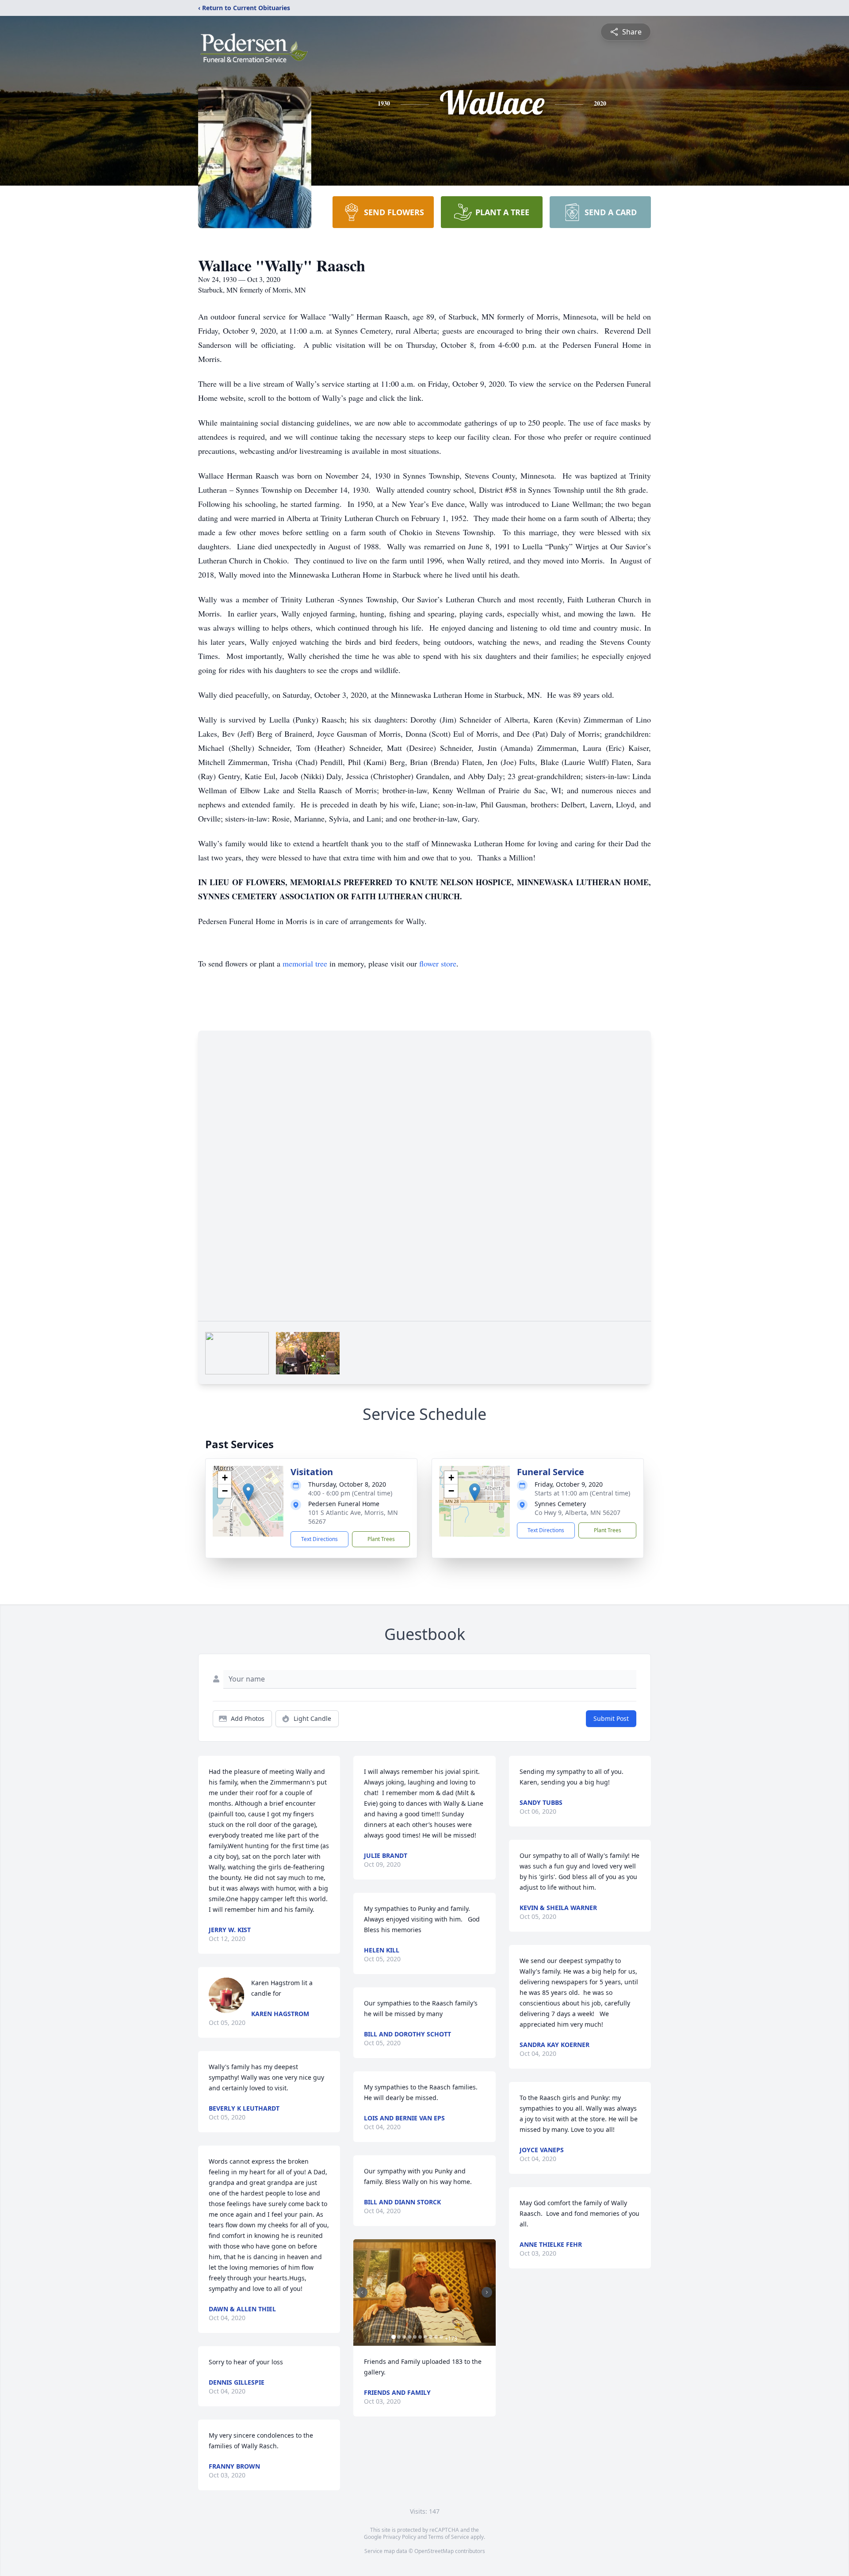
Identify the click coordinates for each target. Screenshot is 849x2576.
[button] (248, 1492)
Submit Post (611, 1718)
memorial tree (305, 963)
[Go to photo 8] (431, 2337)
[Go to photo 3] (404, 2337)
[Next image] (487, 2292)
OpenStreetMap (434, 2551)
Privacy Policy (400, 2537)
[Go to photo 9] (436, 2337)
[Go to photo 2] (399, 2337)
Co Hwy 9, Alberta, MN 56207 (577, 1512)
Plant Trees (381, 1539)
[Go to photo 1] (394, 2337)
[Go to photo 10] (441, 2337)
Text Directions (319, 1539)
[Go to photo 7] (425, 2337)
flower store (438, 963)
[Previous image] (362, 2292)
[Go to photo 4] (409, 2337)
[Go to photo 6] (420, 2337)
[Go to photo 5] (415, 2337)
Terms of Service (449, 2537)
